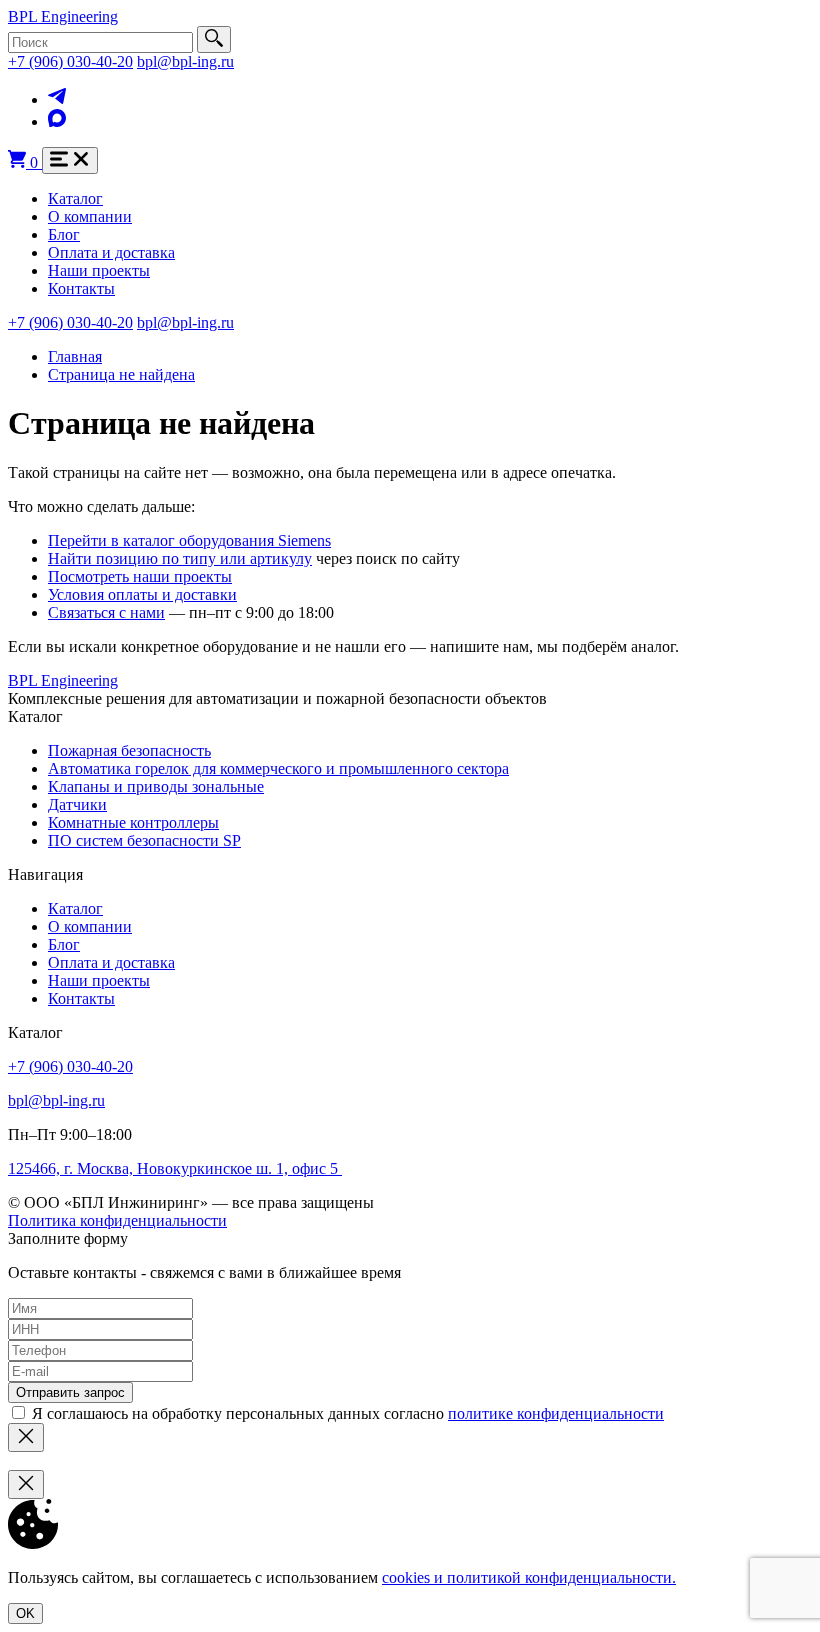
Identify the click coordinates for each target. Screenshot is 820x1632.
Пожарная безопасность (129, 750)
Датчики (77, 804)
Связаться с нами (106, 612)
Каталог (75, 198)
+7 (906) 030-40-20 (70, 61)
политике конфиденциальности (556, 1413)
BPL (63, 16)
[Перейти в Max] (57, 121)
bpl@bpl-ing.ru (185, 61)
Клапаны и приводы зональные (156, 786)
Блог (64, 234)
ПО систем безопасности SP (144, 840)
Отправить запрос (70, 1392)
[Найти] (214, 39)
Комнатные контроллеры (133, 822)
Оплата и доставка (111, 252)
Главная (75, 356)
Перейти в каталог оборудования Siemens (189, 540)
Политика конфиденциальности (117, 1220)
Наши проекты (99, 270)
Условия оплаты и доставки (142, 594)
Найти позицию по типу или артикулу (180, 558)
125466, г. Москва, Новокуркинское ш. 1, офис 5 (175, 1168)
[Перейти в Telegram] (57, 99)
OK (25, 1613)
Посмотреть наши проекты (140, 576)
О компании (90, 216)
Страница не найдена (121, 374)
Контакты (81, 288)
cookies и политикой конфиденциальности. (529, 1577)
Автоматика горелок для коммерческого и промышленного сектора (278, 768)
